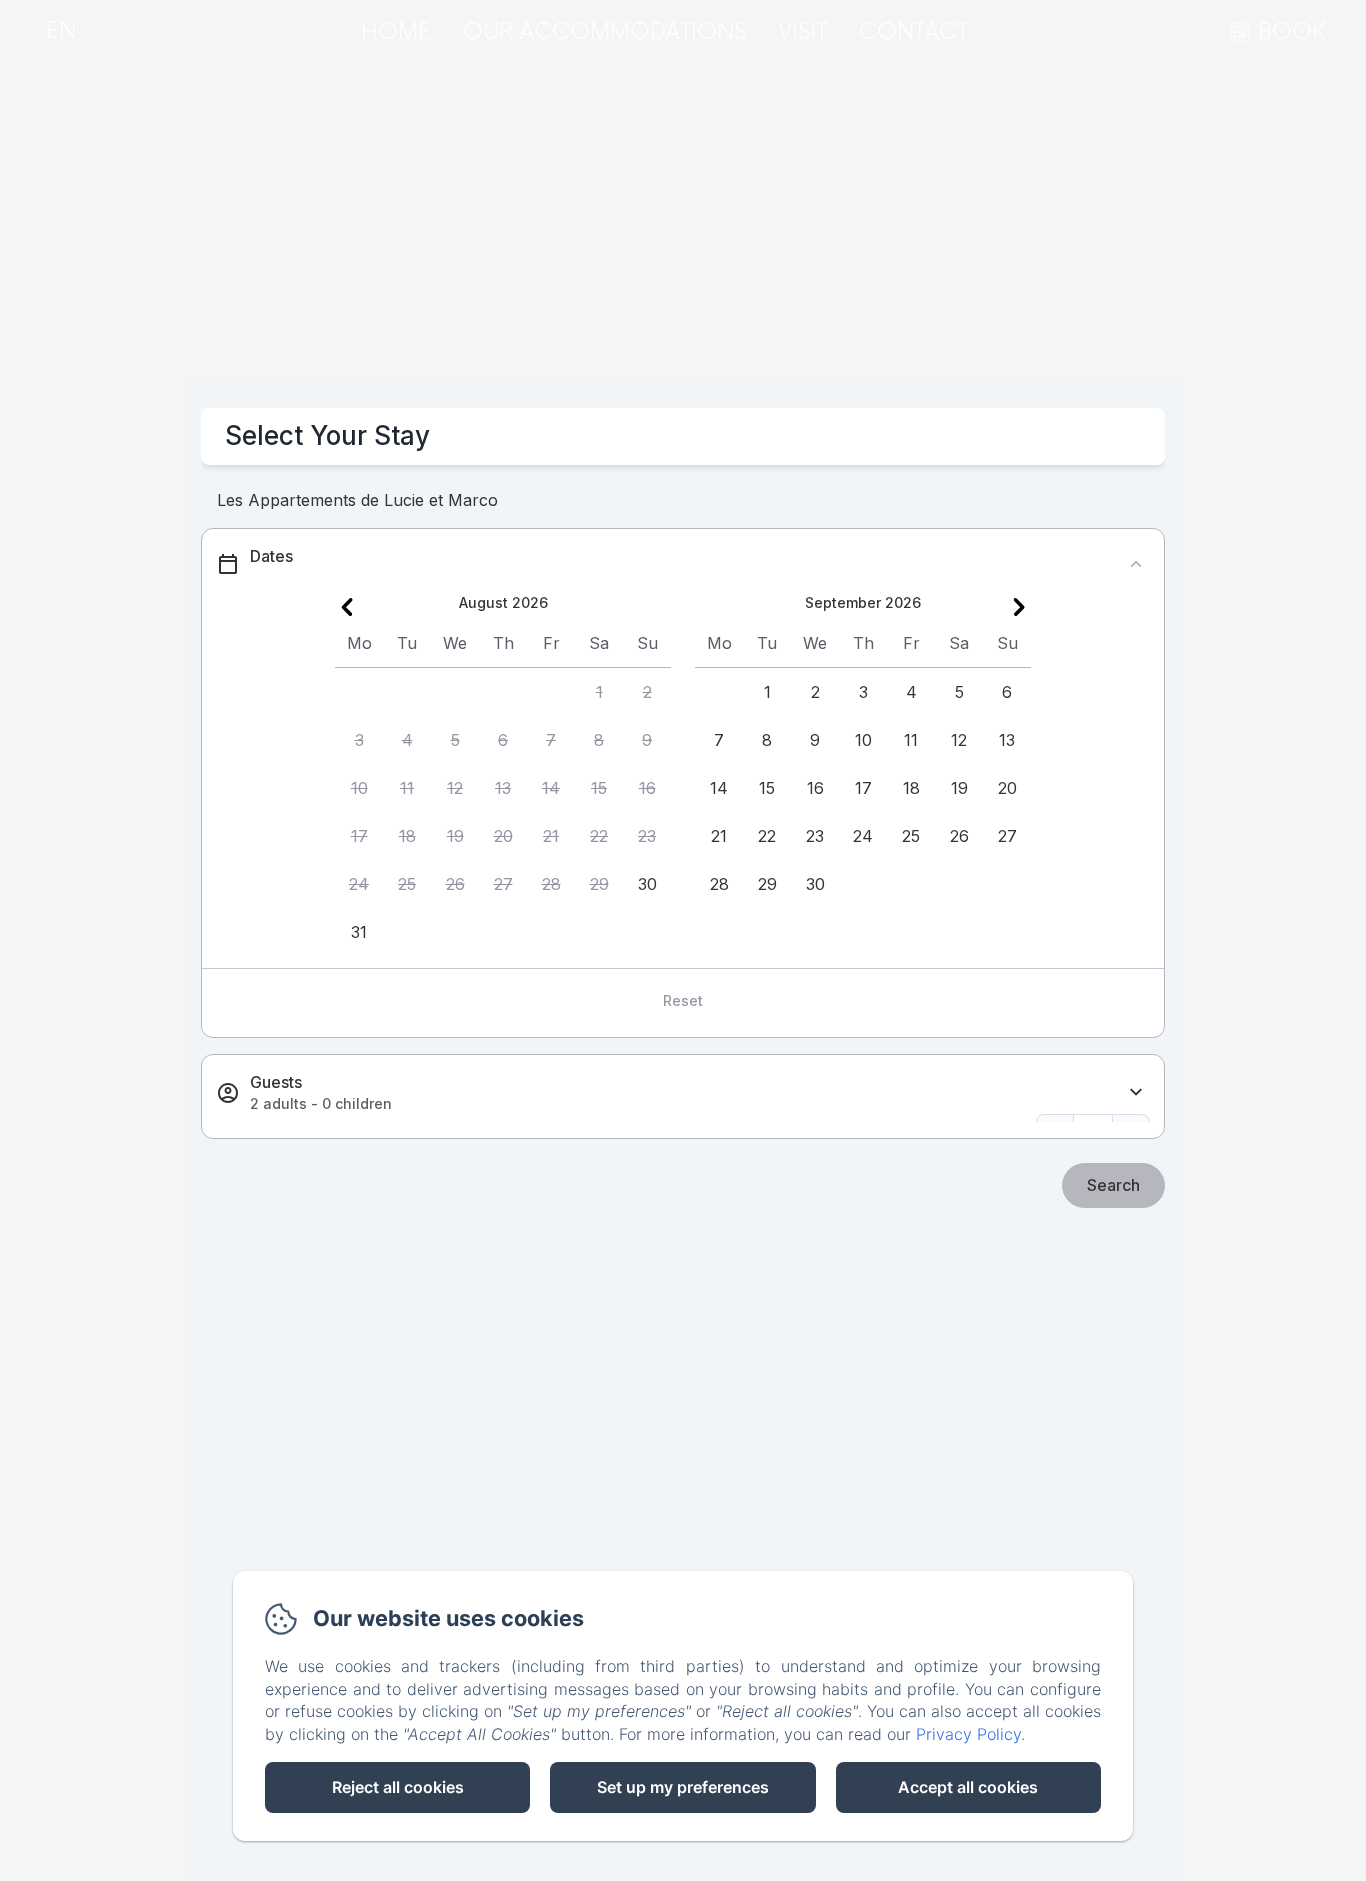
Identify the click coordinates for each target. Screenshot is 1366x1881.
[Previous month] (347, 607)
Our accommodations (604, 32)
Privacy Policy (968, 1734)
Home (396, 32)
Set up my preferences (683, 1787)
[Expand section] (1136, 1092)
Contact (913, 32)
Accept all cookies (968, 1787)
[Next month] (1019, 607)
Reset (683, 1000)
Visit (802, 32)
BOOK (1291, 32)
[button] (599, 692)
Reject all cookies (398, 1787)
